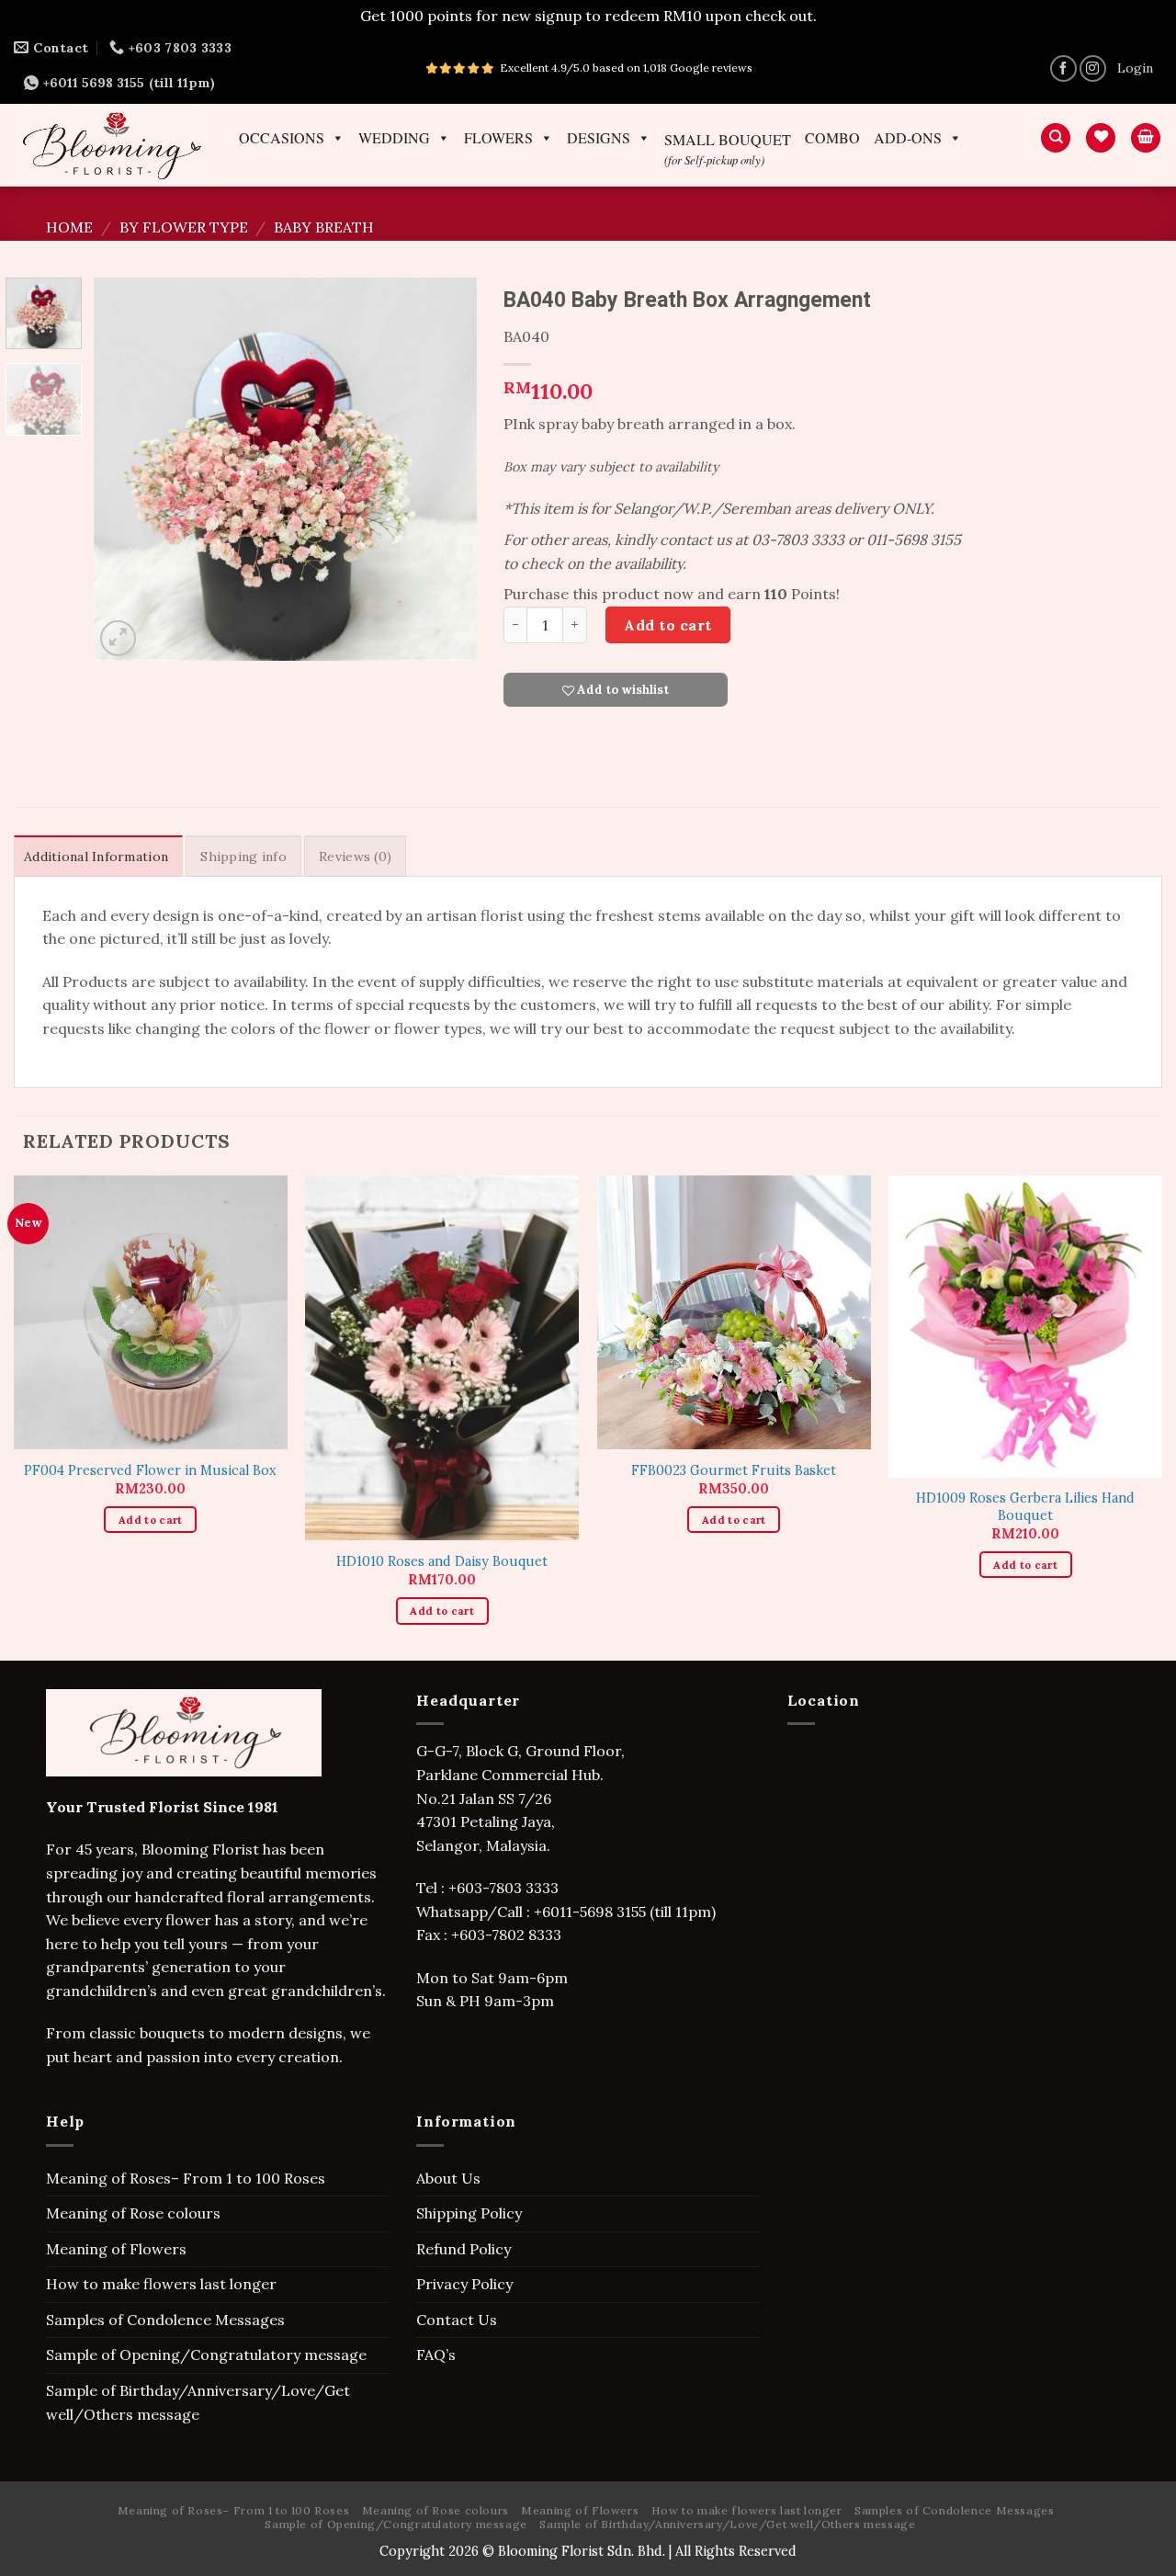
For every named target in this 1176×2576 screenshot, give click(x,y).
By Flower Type (184, 227)
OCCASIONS (282, 138)
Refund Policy (464, 2249)
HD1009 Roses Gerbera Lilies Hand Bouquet (1025, 1507)
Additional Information (96, 857)
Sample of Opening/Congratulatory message (206, 2355)
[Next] (446, 469)
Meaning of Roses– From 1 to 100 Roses (186, 2178)
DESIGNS (599, 138)
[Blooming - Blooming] (113, 145)
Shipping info (243, 857)
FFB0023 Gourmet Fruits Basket (734, 1470)
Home (69, 227)
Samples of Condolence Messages (165, 2320)
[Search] (1056, 138)
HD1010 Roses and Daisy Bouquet (442, 1561)
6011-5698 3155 (594, 1912)
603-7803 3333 (509, 1888)
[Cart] (1146, 138)
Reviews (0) (355, 857)
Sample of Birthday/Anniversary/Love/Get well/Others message (198, 2402)
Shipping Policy (469, 2213)
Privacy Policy (464, 2284)
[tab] (98, 856)
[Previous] (125, 469)
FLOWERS (498, 138)
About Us (448, 2178)
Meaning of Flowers (116, 2249)
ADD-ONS (908, 138)
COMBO (832, 138)
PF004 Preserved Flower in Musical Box (150, 1470)
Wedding (394, 138)
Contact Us (457, 2320)
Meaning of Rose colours (133, 2213)
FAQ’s (436, 2355)
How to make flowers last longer (161, 2284)
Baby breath (324, 227)
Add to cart (667, 625)
